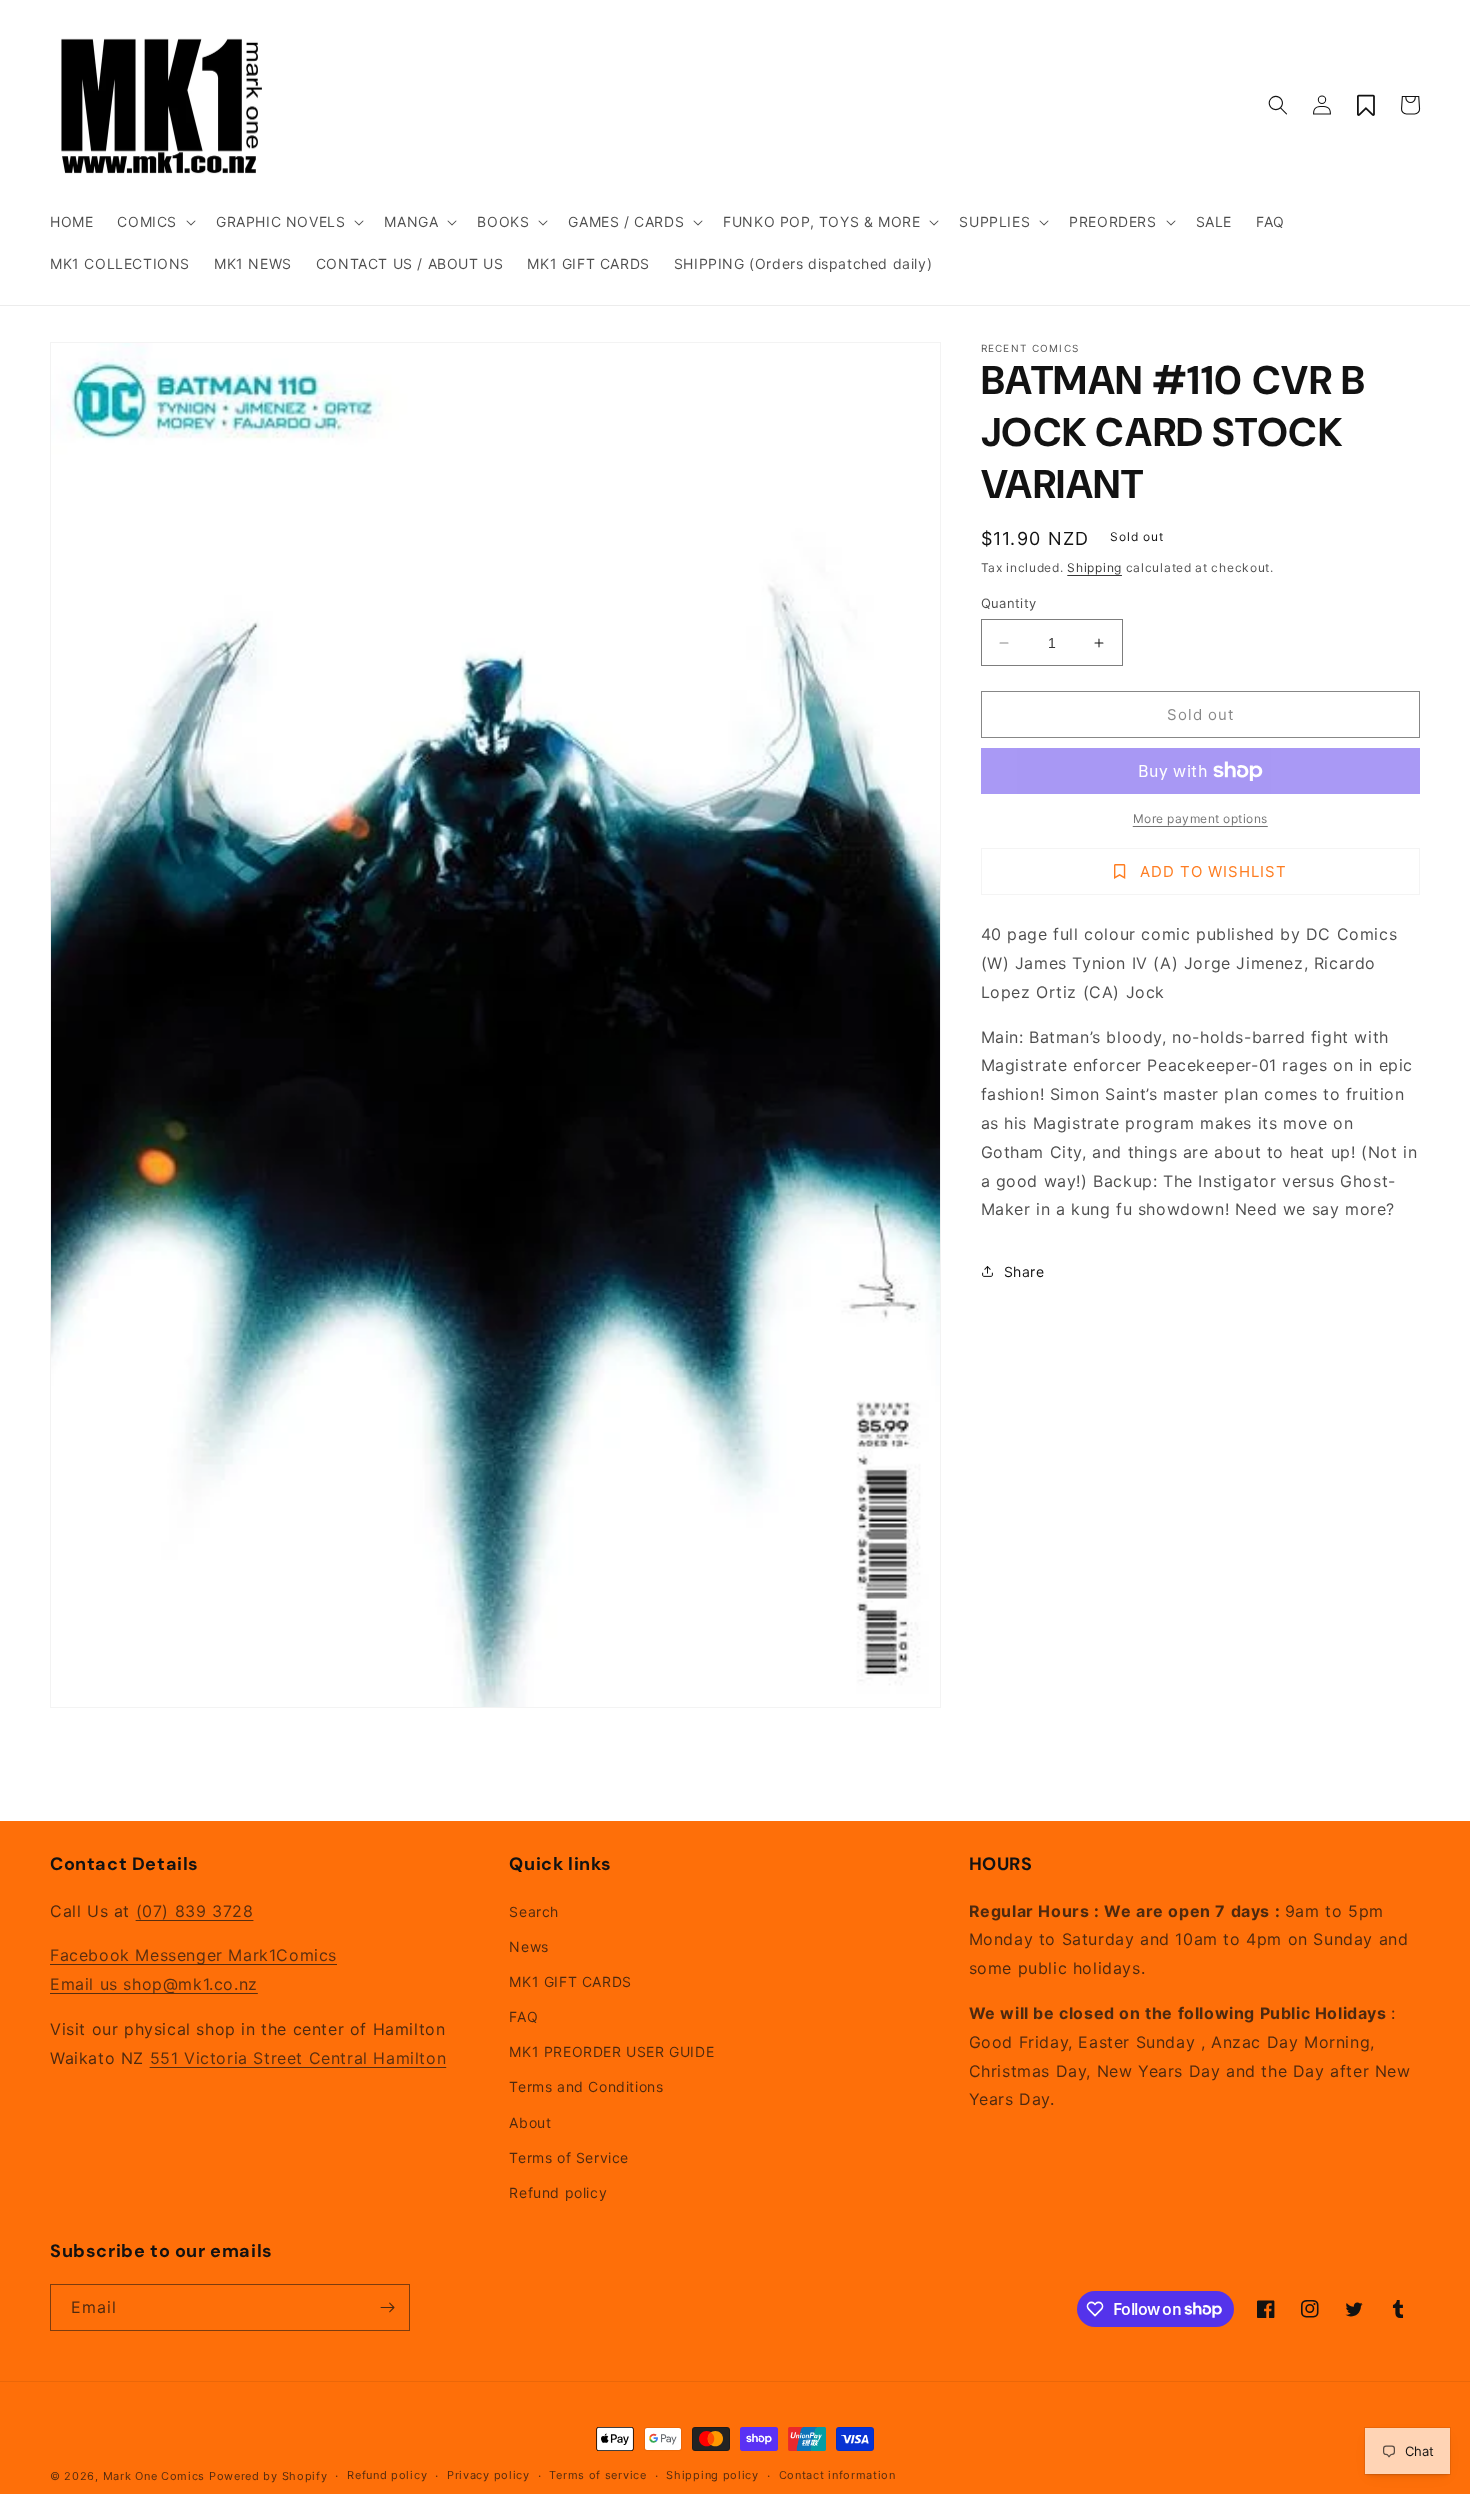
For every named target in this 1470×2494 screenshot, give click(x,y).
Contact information (837, 2475)
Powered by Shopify (268, 2476)
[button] (154, 222)
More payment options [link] (1200, 818)
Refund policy (558, 2192)
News (528, 1946)
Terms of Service (569, 2157)
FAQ (523, 2016)
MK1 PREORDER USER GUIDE (611, 2051)
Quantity (1009, 603)
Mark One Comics (154, 2476)
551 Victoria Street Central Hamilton (298, 2058)
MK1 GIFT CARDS (570, 1981)
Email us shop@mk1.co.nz (154, 1984)
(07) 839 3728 (195, 1911)
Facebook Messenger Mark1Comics (193, 1955)
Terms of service (597, 2475)
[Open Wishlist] (1366, 105)
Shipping (1094, 567)
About (530, 2122)
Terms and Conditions (586, 2086)
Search (534, 1911)
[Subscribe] (387, 2307)
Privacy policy (488, 2475)
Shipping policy (712, 2475)
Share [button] (1024, 1271)
